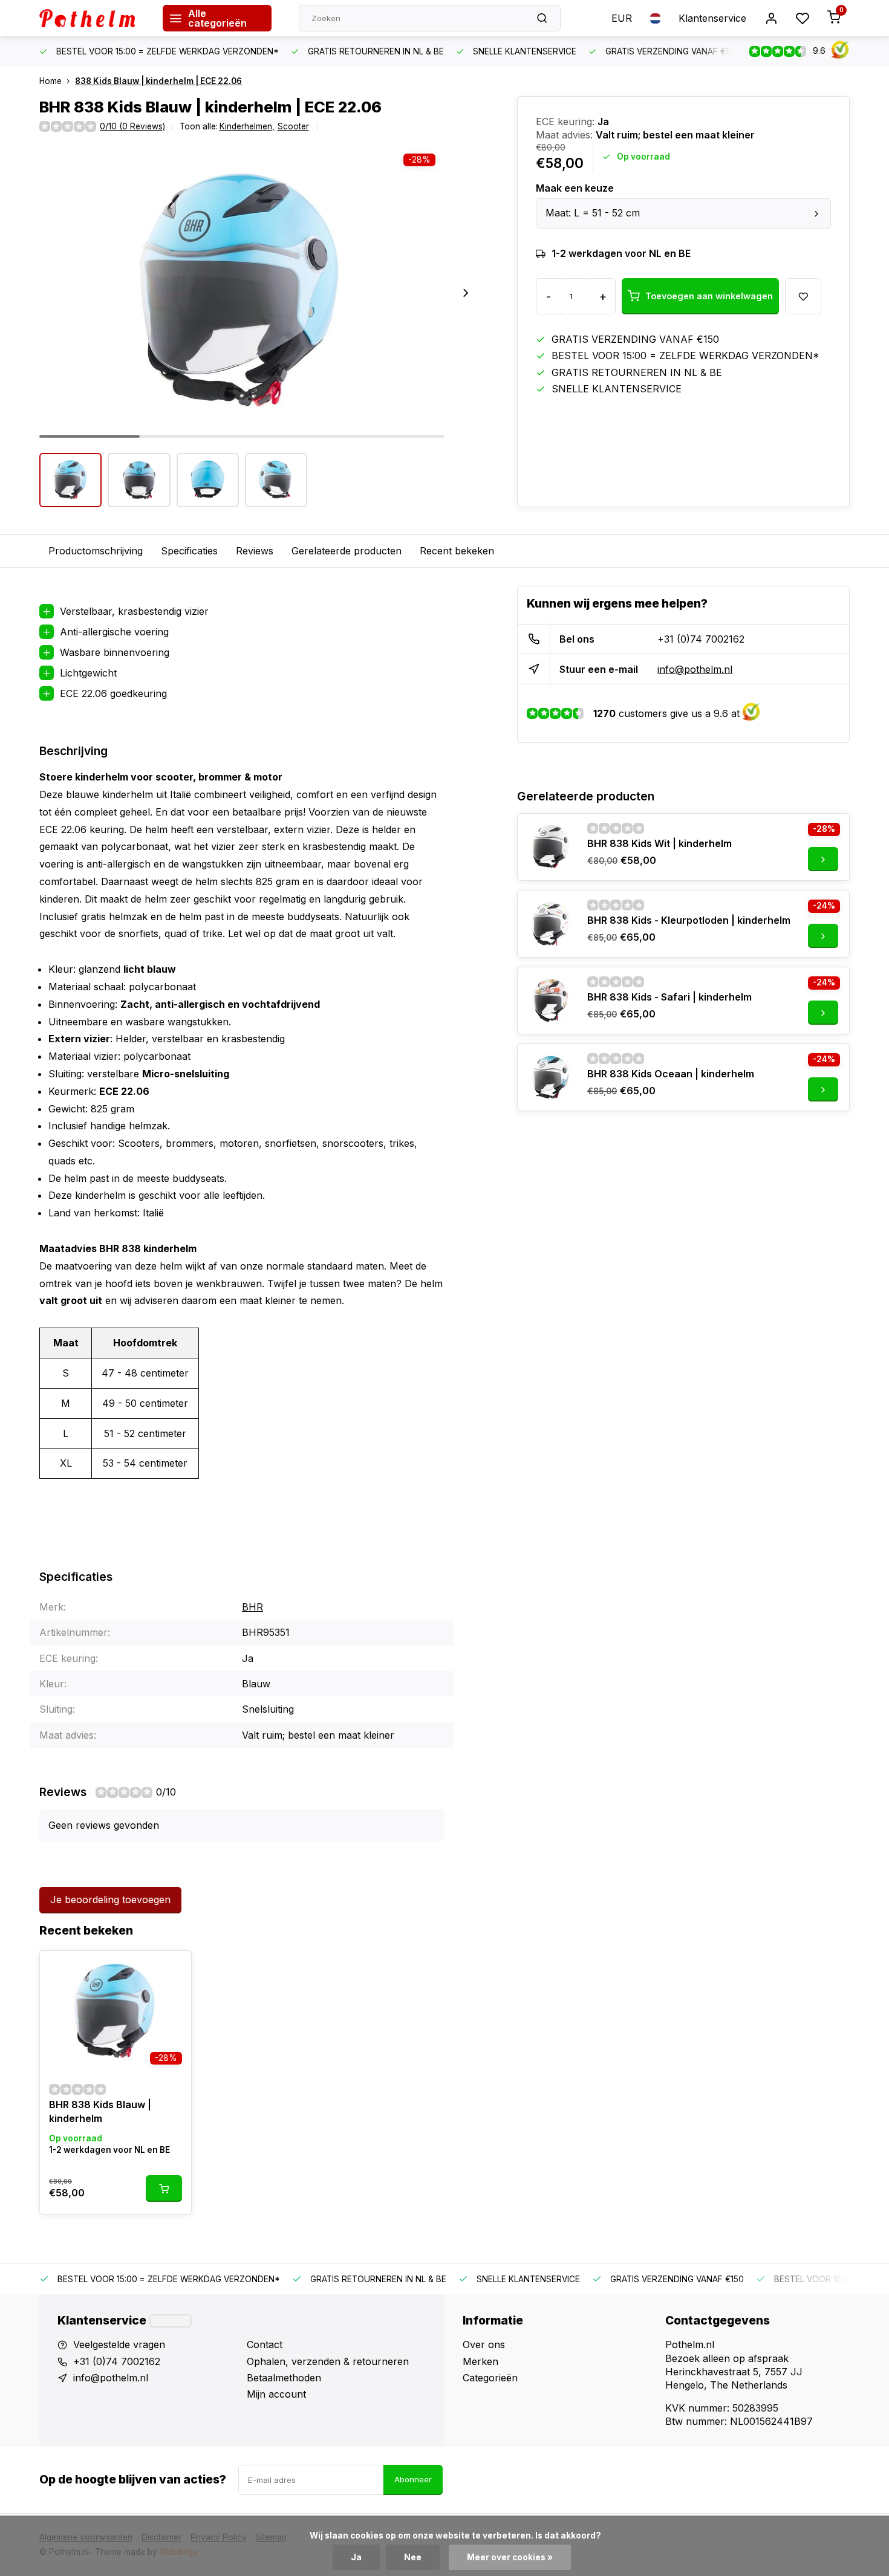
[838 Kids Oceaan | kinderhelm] (551, 1077)
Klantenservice (712, 18)
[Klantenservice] (171, 2321)
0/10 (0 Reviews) (132, 126)
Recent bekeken (457, 551)
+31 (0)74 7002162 (701, 639)
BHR (252, 1607)
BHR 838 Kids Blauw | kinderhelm (100, 2111)
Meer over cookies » (510, 2557)
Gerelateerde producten (347, 551)
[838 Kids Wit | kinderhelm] (551, 847)
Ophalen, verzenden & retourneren (328, 2361)
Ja (356, 2557)
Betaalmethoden (284, 2378)
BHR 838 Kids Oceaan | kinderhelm (671, 1074)
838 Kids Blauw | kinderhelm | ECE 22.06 (158, 81)
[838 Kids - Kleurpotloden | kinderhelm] (551, 924)
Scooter (293, 126)
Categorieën (490, 2378)
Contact (265, 2344)
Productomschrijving (96, 551)
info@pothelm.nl (695, 669)
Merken (480, 2361)
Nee (413, 2557)
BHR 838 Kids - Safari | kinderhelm (669, 997)
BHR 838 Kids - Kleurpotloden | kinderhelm (689, 920)
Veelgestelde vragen (119, 2344)
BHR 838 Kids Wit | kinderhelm (659, 843)
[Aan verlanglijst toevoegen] (173, 1969)
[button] (466, 293)
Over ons (484, 2344)
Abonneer (413, 2479)
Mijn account (276, 2394)
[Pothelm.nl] (92, 18)
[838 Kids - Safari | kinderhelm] (551, 1001)
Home (50, 81)
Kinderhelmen (247, 126)
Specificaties (189, 551)
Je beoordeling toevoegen (110, 1900)
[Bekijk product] (164, 2188)
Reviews (255, 551)
